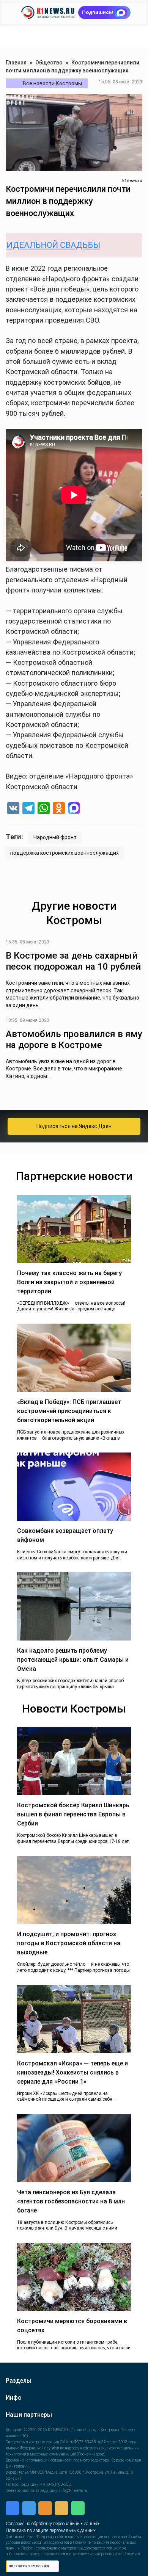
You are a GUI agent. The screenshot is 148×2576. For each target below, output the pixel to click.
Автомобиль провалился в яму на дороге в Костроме (74, 1040)
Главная (16, 63)
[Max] (74, 809)
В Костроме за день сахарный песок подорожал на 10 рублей (73, 961)
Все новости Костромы (52, 83)
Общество (49, 63)
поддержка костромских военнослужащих (65, 853)
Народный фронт (55, 837)
